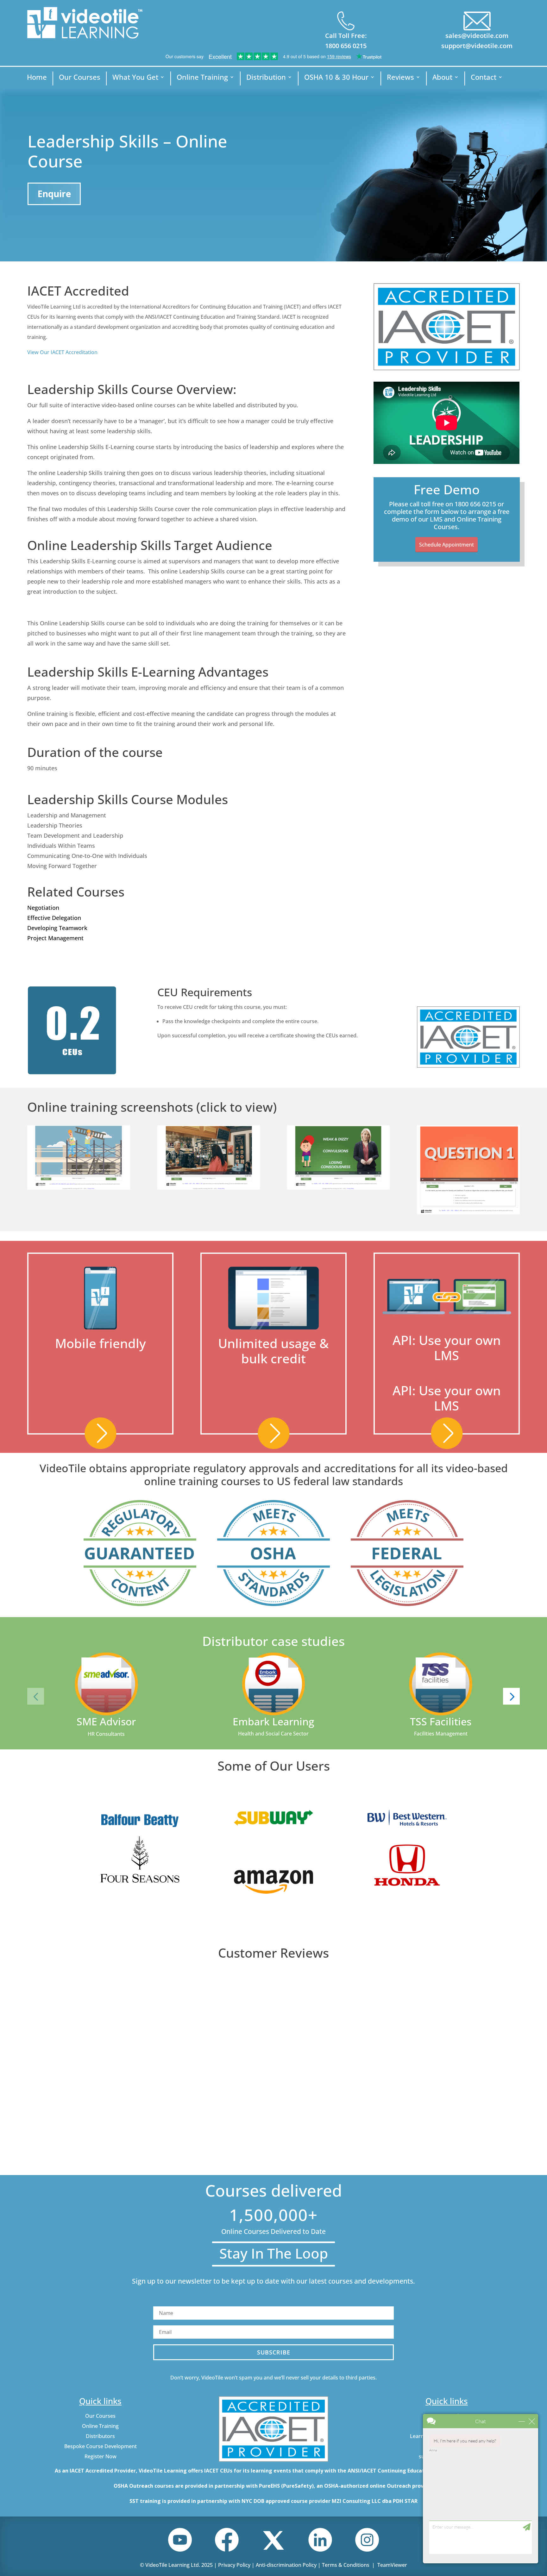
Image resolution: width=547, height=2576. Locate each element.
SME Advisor (106, 1721)
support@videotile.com (477, 46)
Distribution (266, 78)
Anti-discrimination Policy (286, 2565)
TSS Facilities (441, 1721)
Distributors (100, 2436)
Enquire (54, 194)
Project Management (55, 938)
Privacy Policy (234, 2565)
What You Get (135, 78)
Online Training (202, 78)
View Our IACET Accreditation (62, 352)
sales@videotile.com (477, 36)
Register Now (101, 2456)
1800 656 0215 (346, 46)
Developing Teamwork (57, 928)
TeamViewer (392, 2565)
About (442, 78)
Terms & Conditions (346, 2565)
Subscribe (274, 2352)
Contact (484, 78)
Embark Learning (273, 1721)
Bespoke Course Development (101, 2446)
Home (37, 78)
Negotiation (43, 908)
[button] (36, 1696)
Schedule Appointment (446, 545)
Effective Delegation (54, 918)
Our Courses (80, 78)
